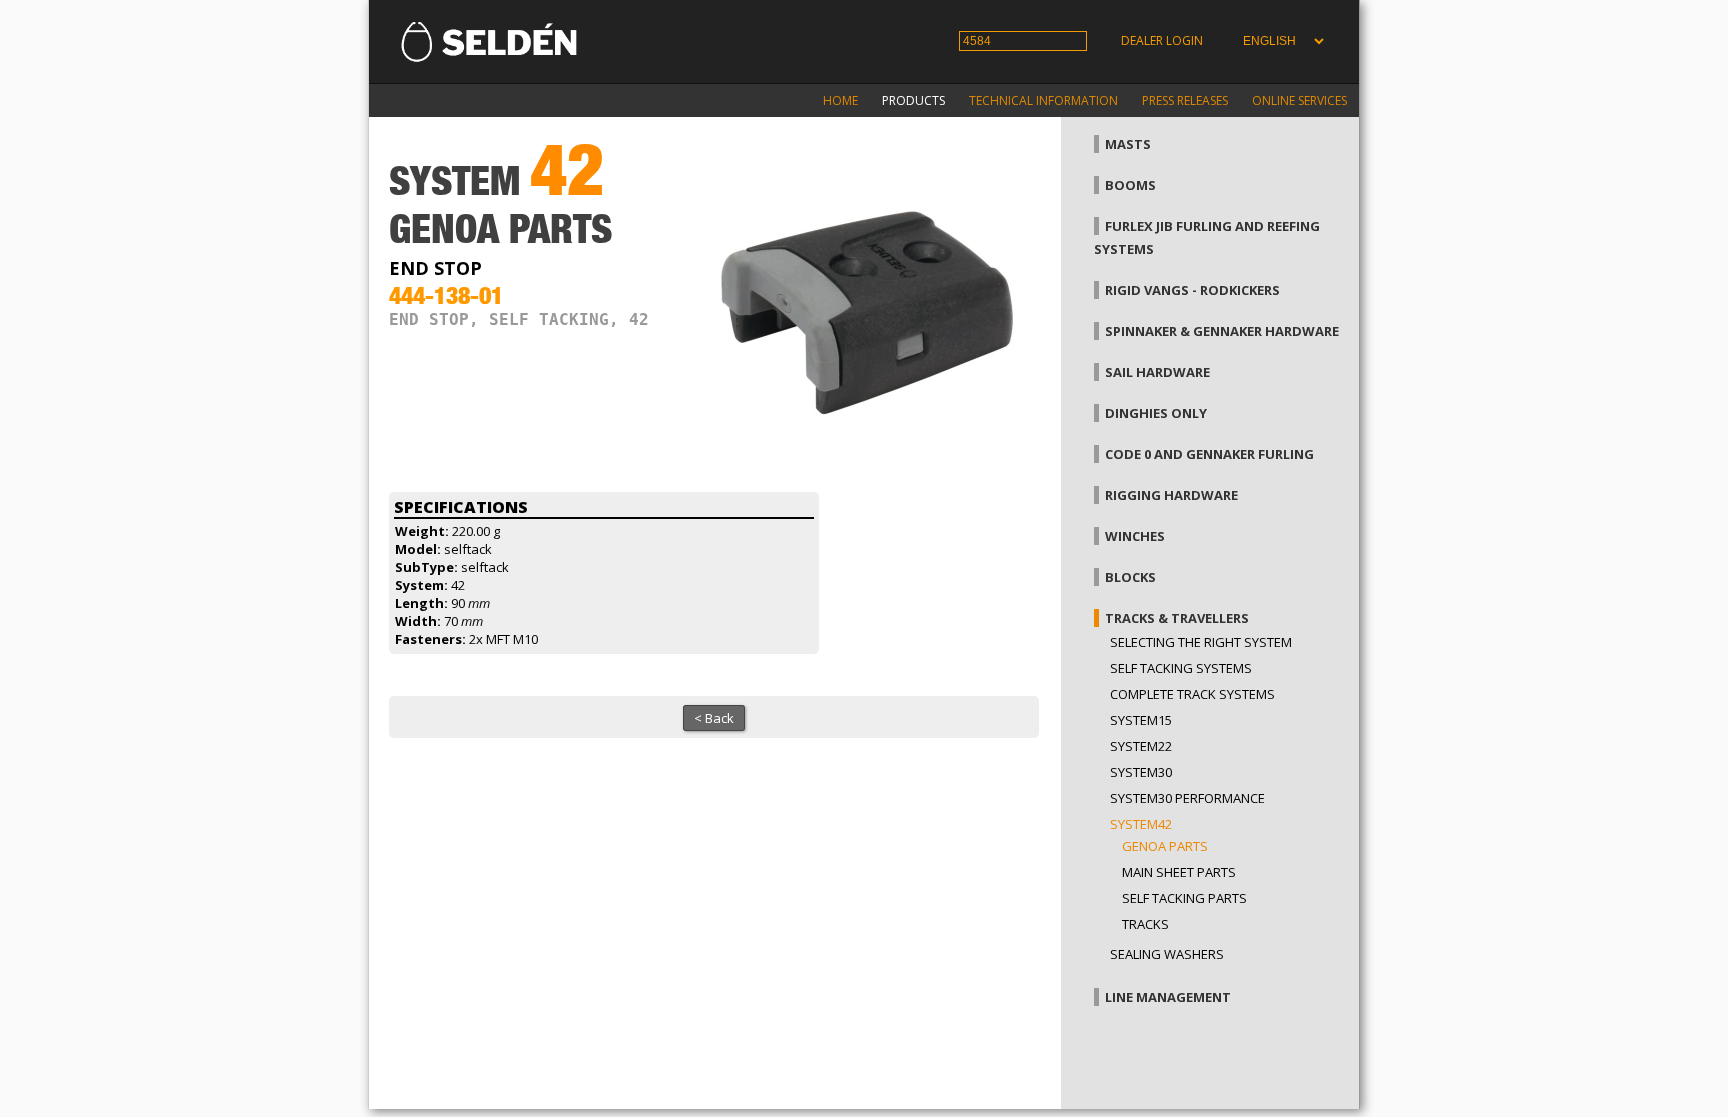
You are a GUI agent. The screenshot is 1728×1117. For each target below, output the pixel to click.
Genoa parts (1165, 846)
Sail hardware (1157, 372)
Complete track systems (1192, 694)
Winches (1135, 536)
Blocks (1130, 577)
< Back (714, 718)
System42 (1141, 824)
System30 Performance (1187, 798)
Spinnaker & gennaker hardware (1222, 331)
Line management (1168, 997)
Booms (1130, 185)
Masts (1128, 144)
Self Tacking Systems (1181, 668)
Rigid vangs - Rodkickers (1192, 290)
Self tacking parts (1184, 898)
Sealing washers (1167, 954)
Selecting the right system (1201, 642)
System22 (1141, 746)
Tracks (1145, 924)
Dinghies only (1156, 413)
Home (840, 100)
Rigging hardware (1171, 495)
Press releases (1185, 100)
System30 (1141, 772)
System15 (1141, 720)
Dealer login (1162, 40)
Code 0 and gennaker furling (1209, 454)
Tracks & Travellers (1177, 618)
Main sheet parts (1179, 872)
